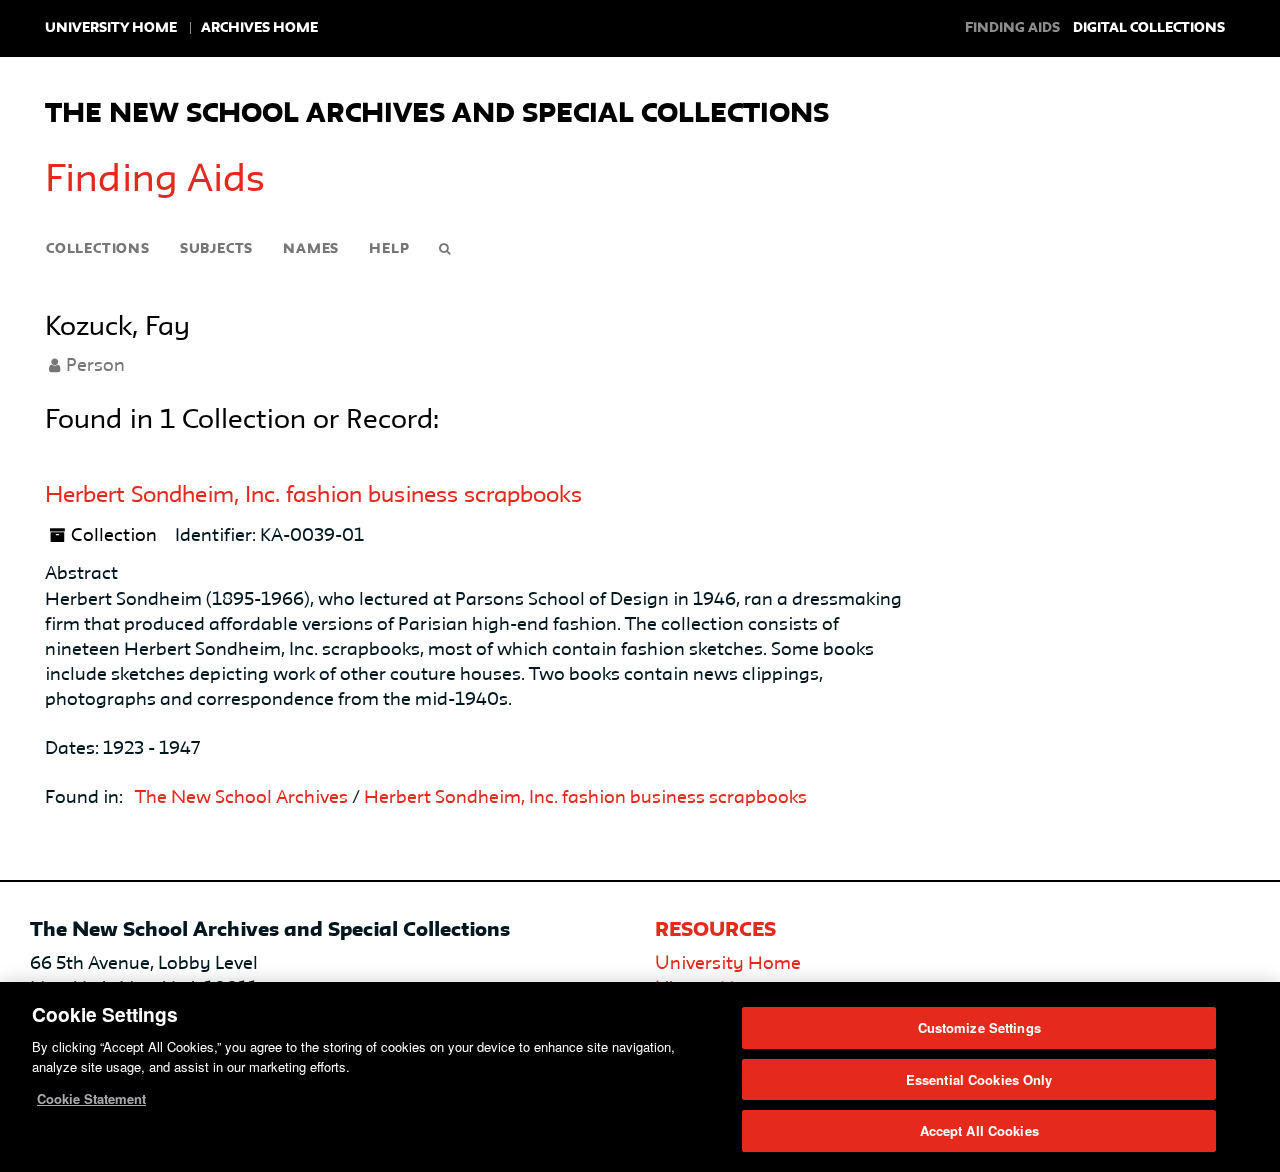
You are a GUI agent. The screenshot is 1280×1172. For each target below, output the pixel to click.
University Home (111, 28)
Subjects (216, 249)
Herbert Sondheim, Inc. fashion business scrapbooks (313, 496)
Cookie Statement (91, 1098)
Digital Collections (1149, 28)
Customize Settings (979, 1027)
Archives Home (259, 28)
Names (311, 249)
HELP (389, 249)
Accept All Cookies (979, 1130)
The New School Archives (241, 798)
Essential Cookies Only (979, 1079)
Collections (98, 249)
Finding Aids (155, 181)
